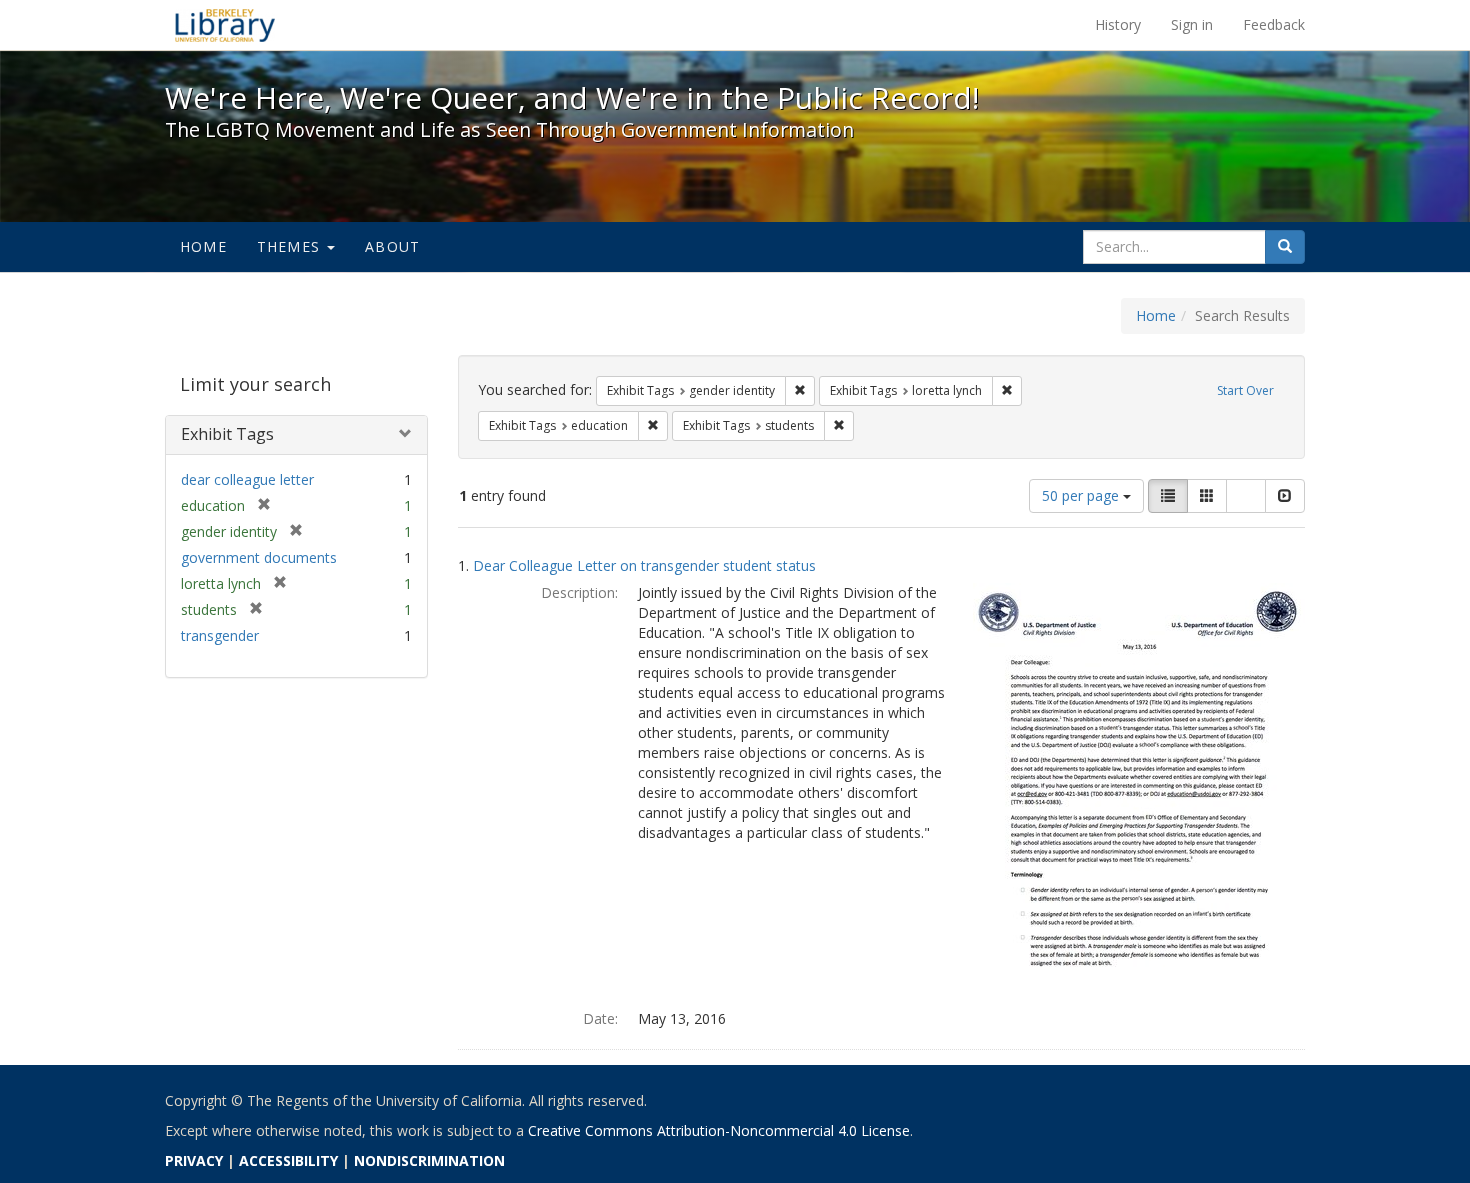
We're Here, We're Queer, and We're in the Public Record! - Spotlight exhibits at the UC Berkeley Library (225, 25)
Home (203, 246)
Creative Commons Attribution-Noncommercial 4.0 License (719, 1130)
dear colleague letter (247, 479)
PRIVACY (194, 1160)
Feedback (1274, 24)
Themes (291, 246)
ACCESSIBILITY (288, 1160)
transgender (220, 635)
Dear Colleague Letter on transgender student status (644, 565)
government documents (259, 557)
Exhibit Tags (227, 434)
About (392, 246)
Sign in (1192, 24)
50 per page (1082, 495)
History (1118, 24)
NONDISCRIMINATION (429, 1160)
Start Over (1245, 390)
